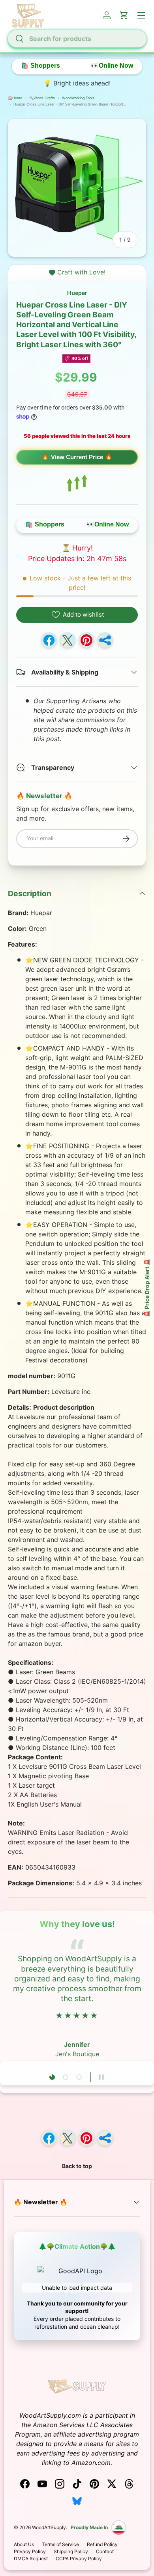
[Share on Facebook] (49, 640)
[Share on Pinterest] (86, 640)
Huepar (77, 293)
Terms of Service (60, 2544)
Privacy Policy (30, 2551)
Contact (105, 2551)
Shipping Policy (71, 2551)
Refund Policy (102, 2544)
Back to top (77, 2166)
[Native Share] (105, 640)
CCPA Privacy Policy (79, 2558)
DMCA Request (31, 2558)
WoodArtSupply (49, 2527)
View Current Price (77, 457)
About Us (24, 2544)
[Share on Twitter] (68, 640)
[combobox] (77, 39)
